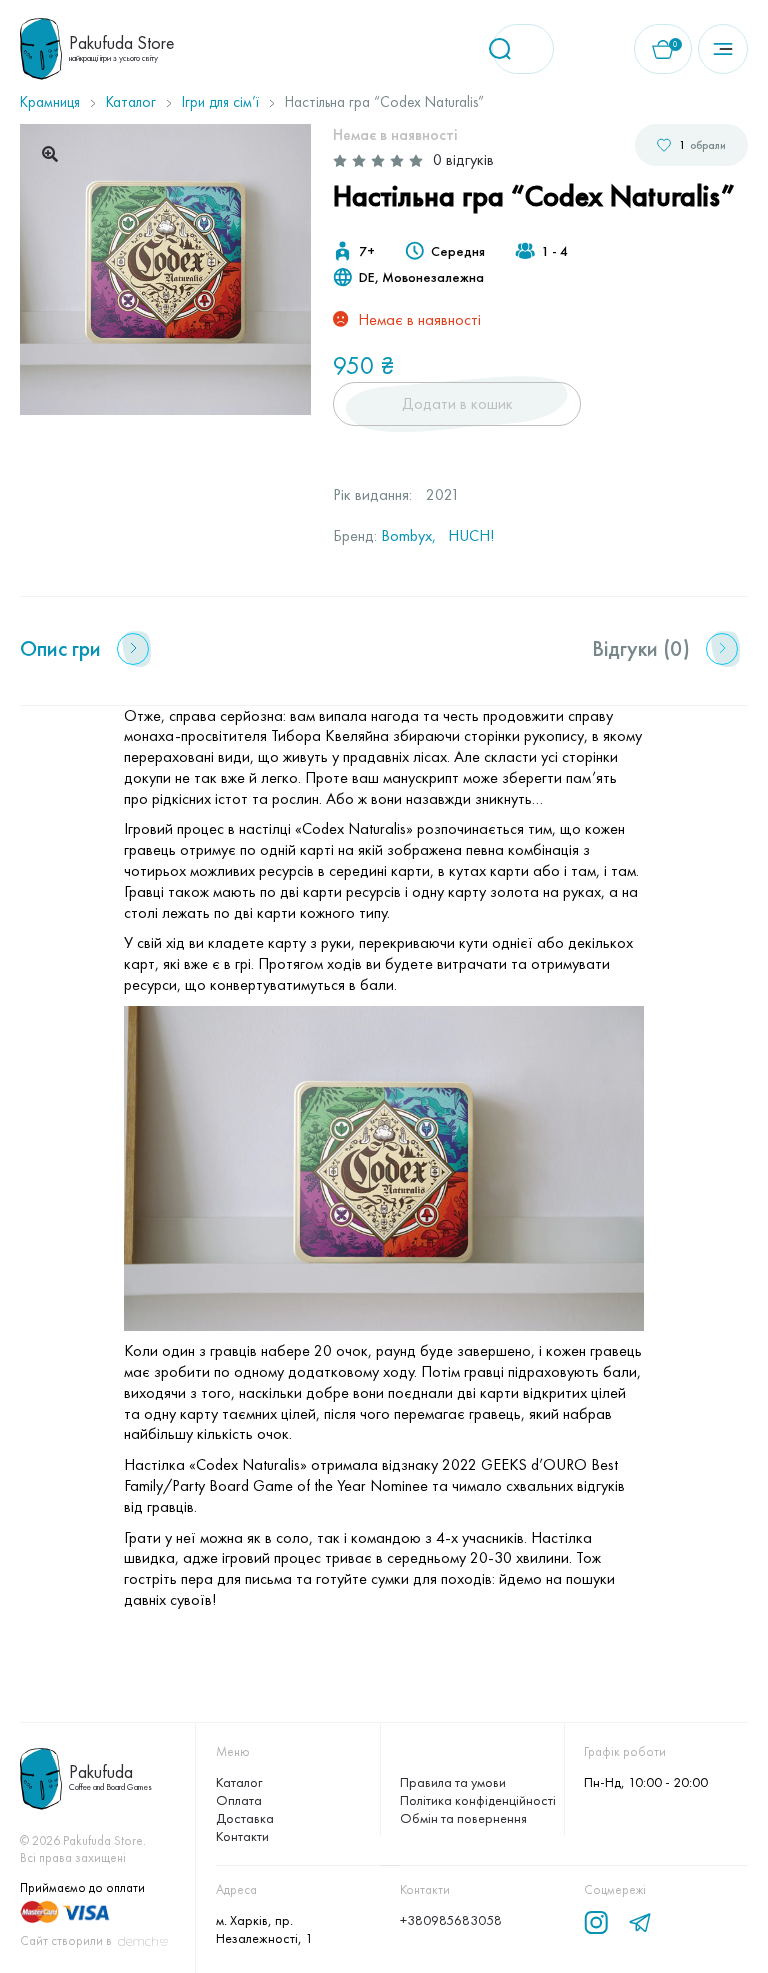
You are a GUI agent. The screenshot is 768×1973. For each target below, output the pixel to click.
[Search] (507, 49)
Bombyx (406, 535)
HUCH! (471, 535)
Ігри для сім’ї (220, 102)
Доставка (245, 1818)
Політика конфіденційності (478, 1800)
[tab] (84, 649)
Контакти (242, 1836)
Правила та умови (453, 1782)
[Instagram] (596, 1923)
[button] (50, 154)
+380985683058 (451, 1920)
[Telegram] (640, 1923)
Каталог (131, 102)
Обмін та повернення (463, 1818)
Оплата (239, 1800)
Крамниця (50, 102)
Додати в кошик (457, 403)
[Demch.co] (143, 1942)
